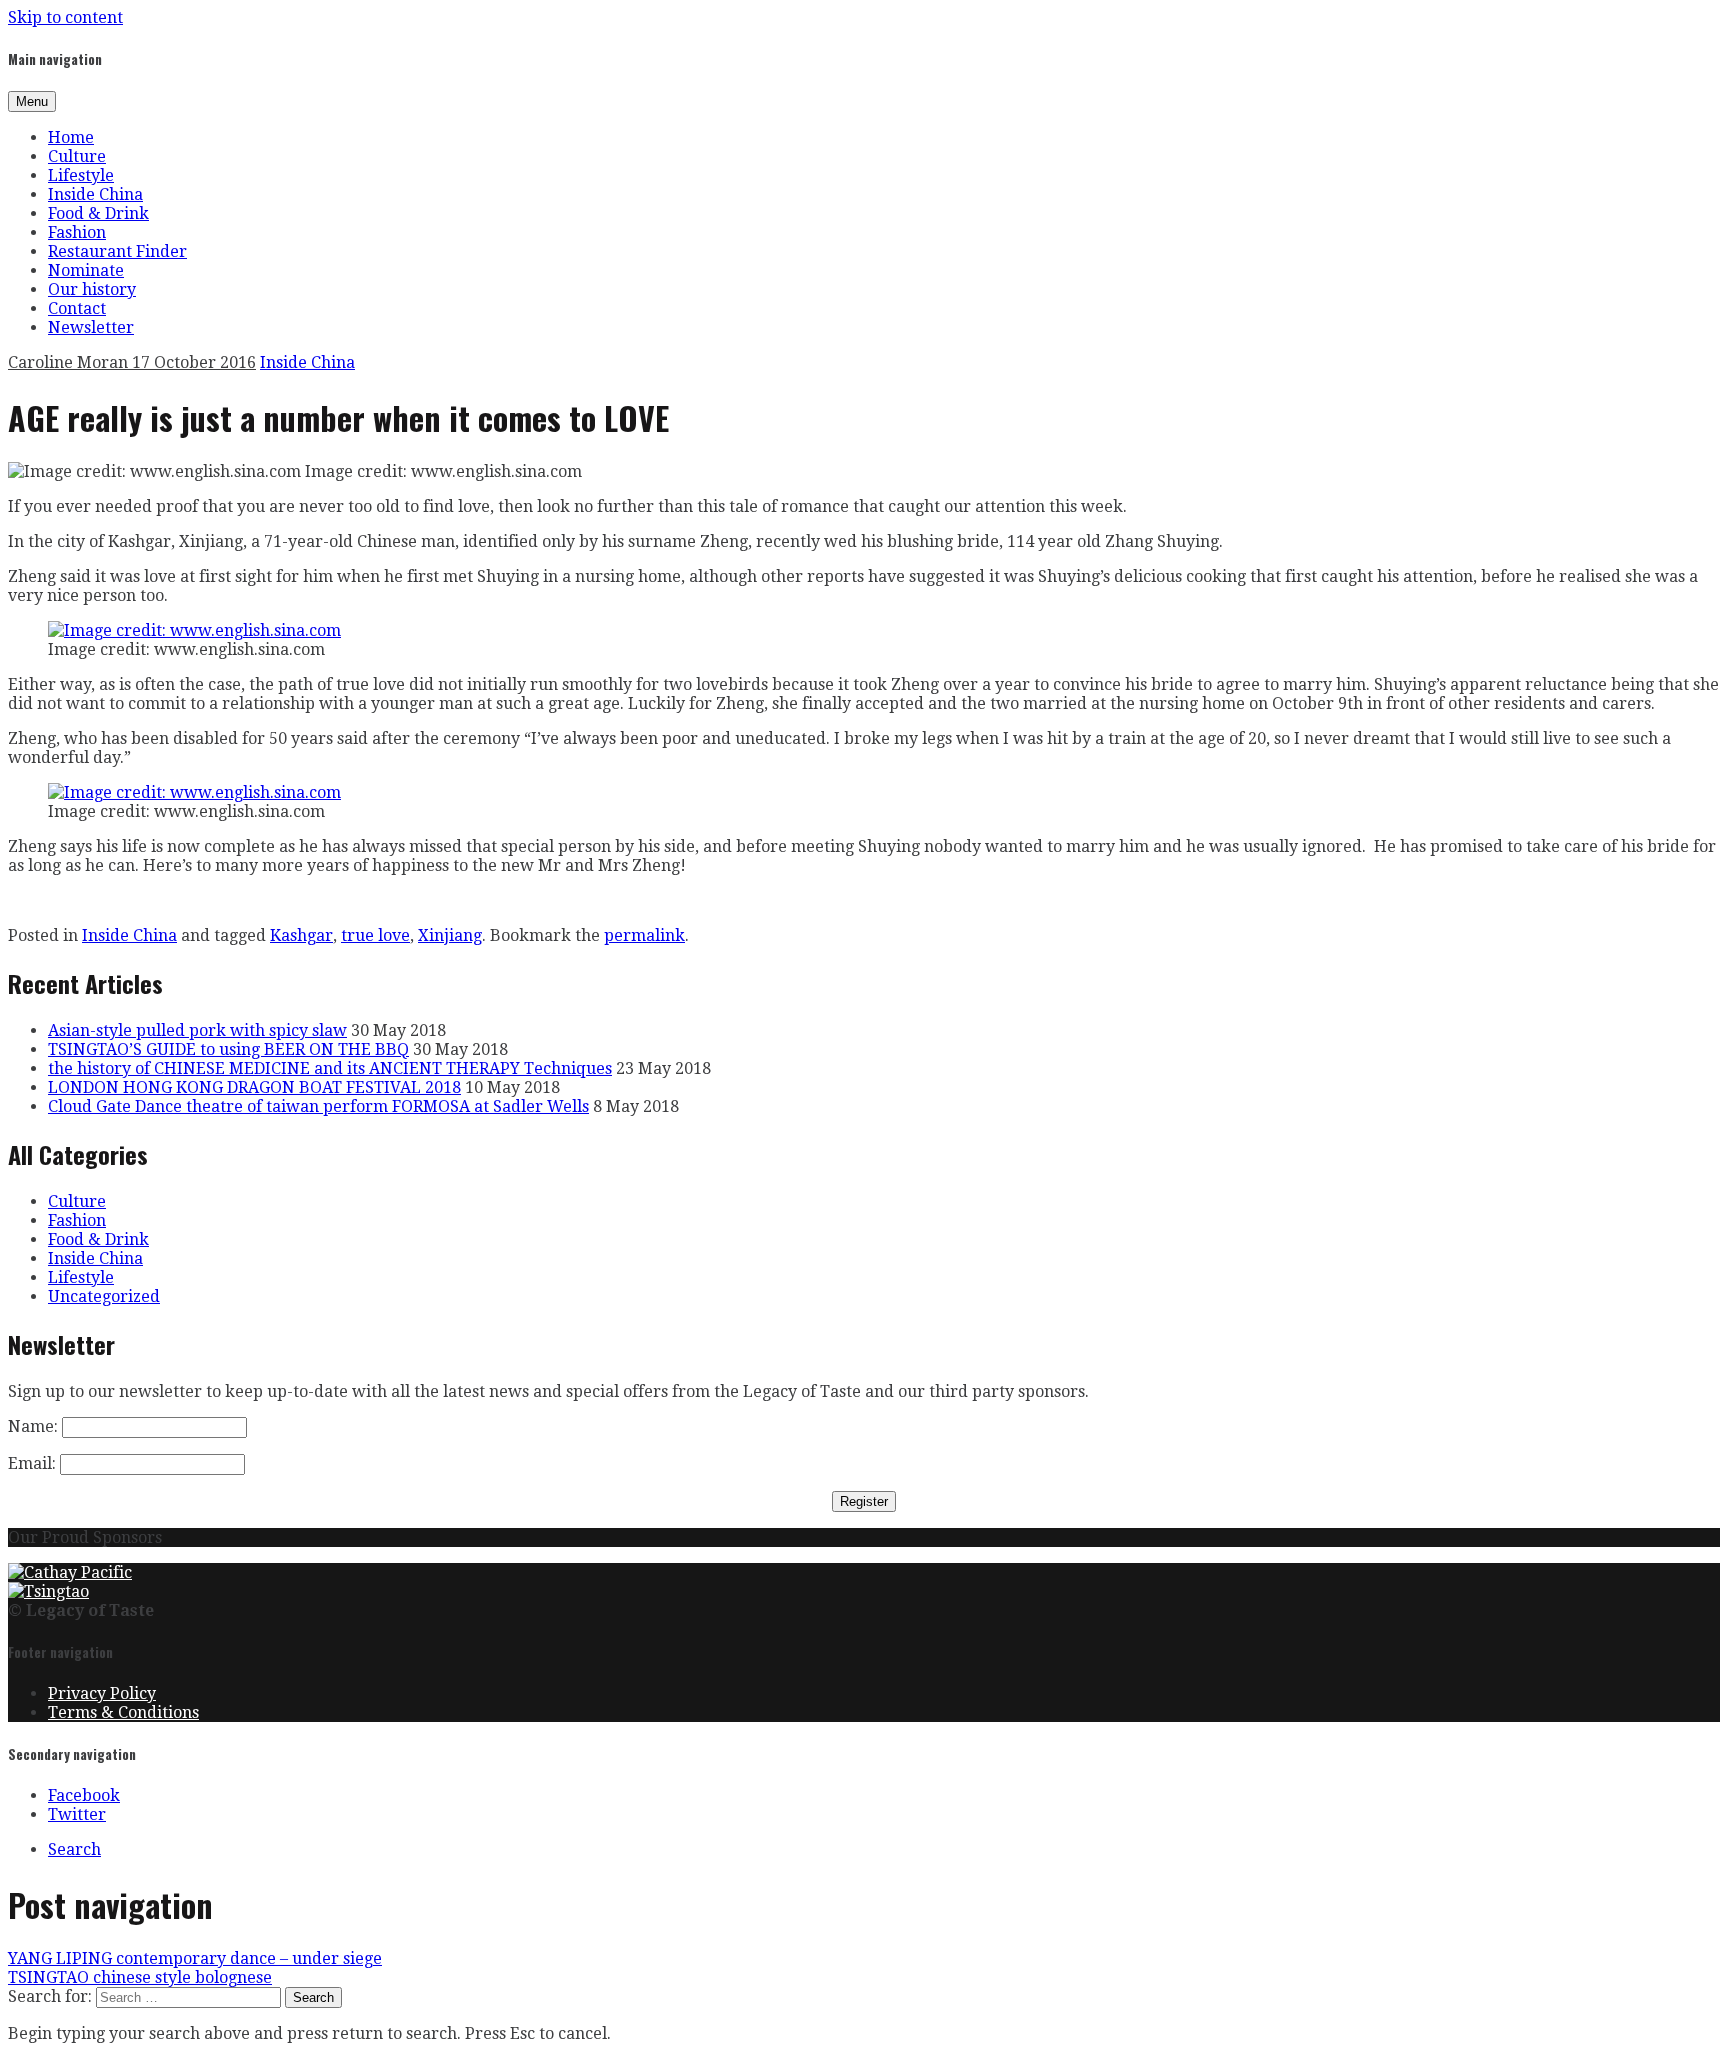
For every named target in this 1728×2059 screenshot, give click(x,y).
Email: (32, 1463)
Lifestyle (81, 175)
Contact (77, 308)
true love (375, 935)
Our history (92, 289)
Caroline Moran (70, 362)
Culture (77, 156)
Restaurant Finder (117, 251)
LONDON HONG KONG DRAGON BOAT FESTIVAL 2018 (254, 1087)
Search (74, 1849)
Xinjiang (450, 935)
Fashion (77, 232)
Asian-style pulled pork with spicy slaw (197, 1030)
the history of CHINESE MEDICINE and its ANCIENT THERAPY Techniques (330, 1068)
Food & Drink (98, 213)
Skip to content (65, 17)
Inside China (95, 194)
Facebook (84, 1795)
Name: (33, 1426)
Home (71, 137)
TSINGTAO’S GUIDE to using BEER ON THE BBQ (228, 1049)
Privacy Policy (102, 1693)
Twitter (77, 1814)
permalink (644, 935)
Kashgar (301, 935)
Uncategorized (104, 1296)
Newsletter (91, 327)
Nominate (86, 270)
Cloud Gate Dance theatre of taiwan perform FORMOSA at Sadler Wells (318, 1106)
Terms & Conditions (123, 1712)
